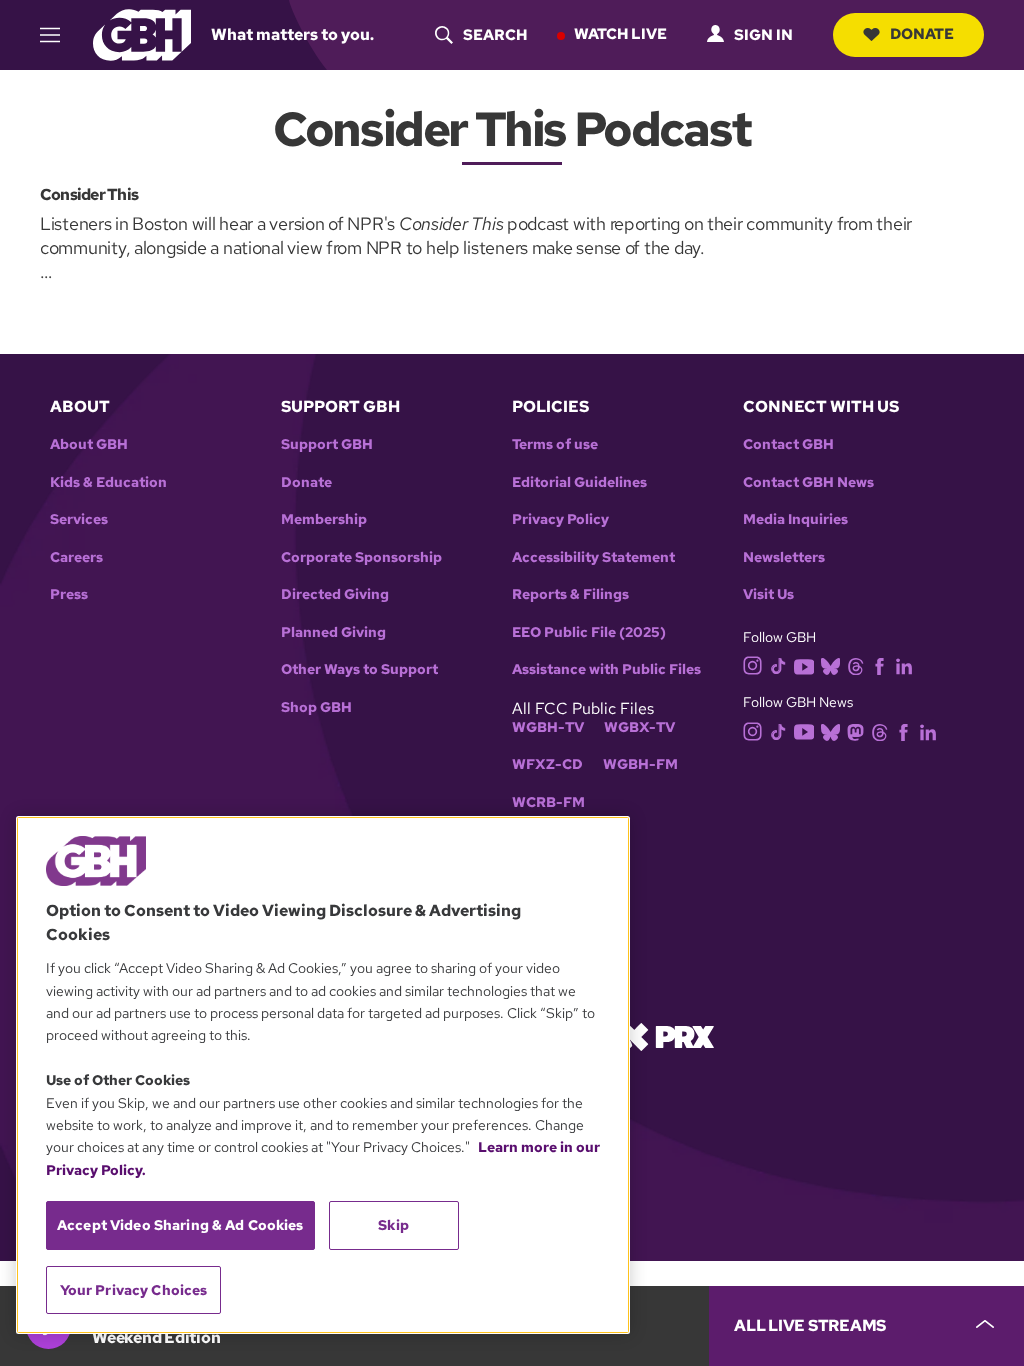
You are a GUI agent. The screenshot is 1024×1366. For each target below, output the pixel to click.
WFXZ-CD (547, 764)
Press (69, 594)
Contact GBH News (808, 482)
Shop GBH (316, 707)
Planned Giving (333, 632)
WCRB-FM (548, 802)
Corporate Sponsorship (361, 557)
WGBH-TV (548, 727)
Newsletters (784, 557)
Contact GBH (788, 444)
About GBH (89, 444)
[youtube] (804, 664)
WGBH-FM (640, 764)
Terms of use (555, 444)
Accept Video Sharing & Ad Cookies (180, 1225)
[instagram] (753, 664)
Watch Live (620, 34)
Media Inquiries (795, 519)
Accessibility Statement (593, 557)
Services (79, 519)
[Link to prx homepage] (667, 1035)
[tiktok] (778, 665)
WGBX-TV (639, 727)
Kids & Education (108, 482)
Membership (324, 519)
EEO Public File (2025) (589, 632)
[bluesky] (830, 665)
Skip (393, 1225)
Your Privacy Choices (134, 1290)
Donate (922, 34)
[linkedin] (904, 665)
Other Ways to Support (359, 669)
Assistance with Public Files (606, 669)
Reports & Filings (570, 594)
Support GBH (327, 444)
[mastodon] (855, 730)
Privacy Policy (560, 519)
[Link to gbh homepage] (142, 33)
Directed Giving (335, 594)
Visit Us (768, 594)
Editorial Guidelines (579, 482)
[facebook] (879, 665)
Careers (76, 557)
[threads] (855, 665)
